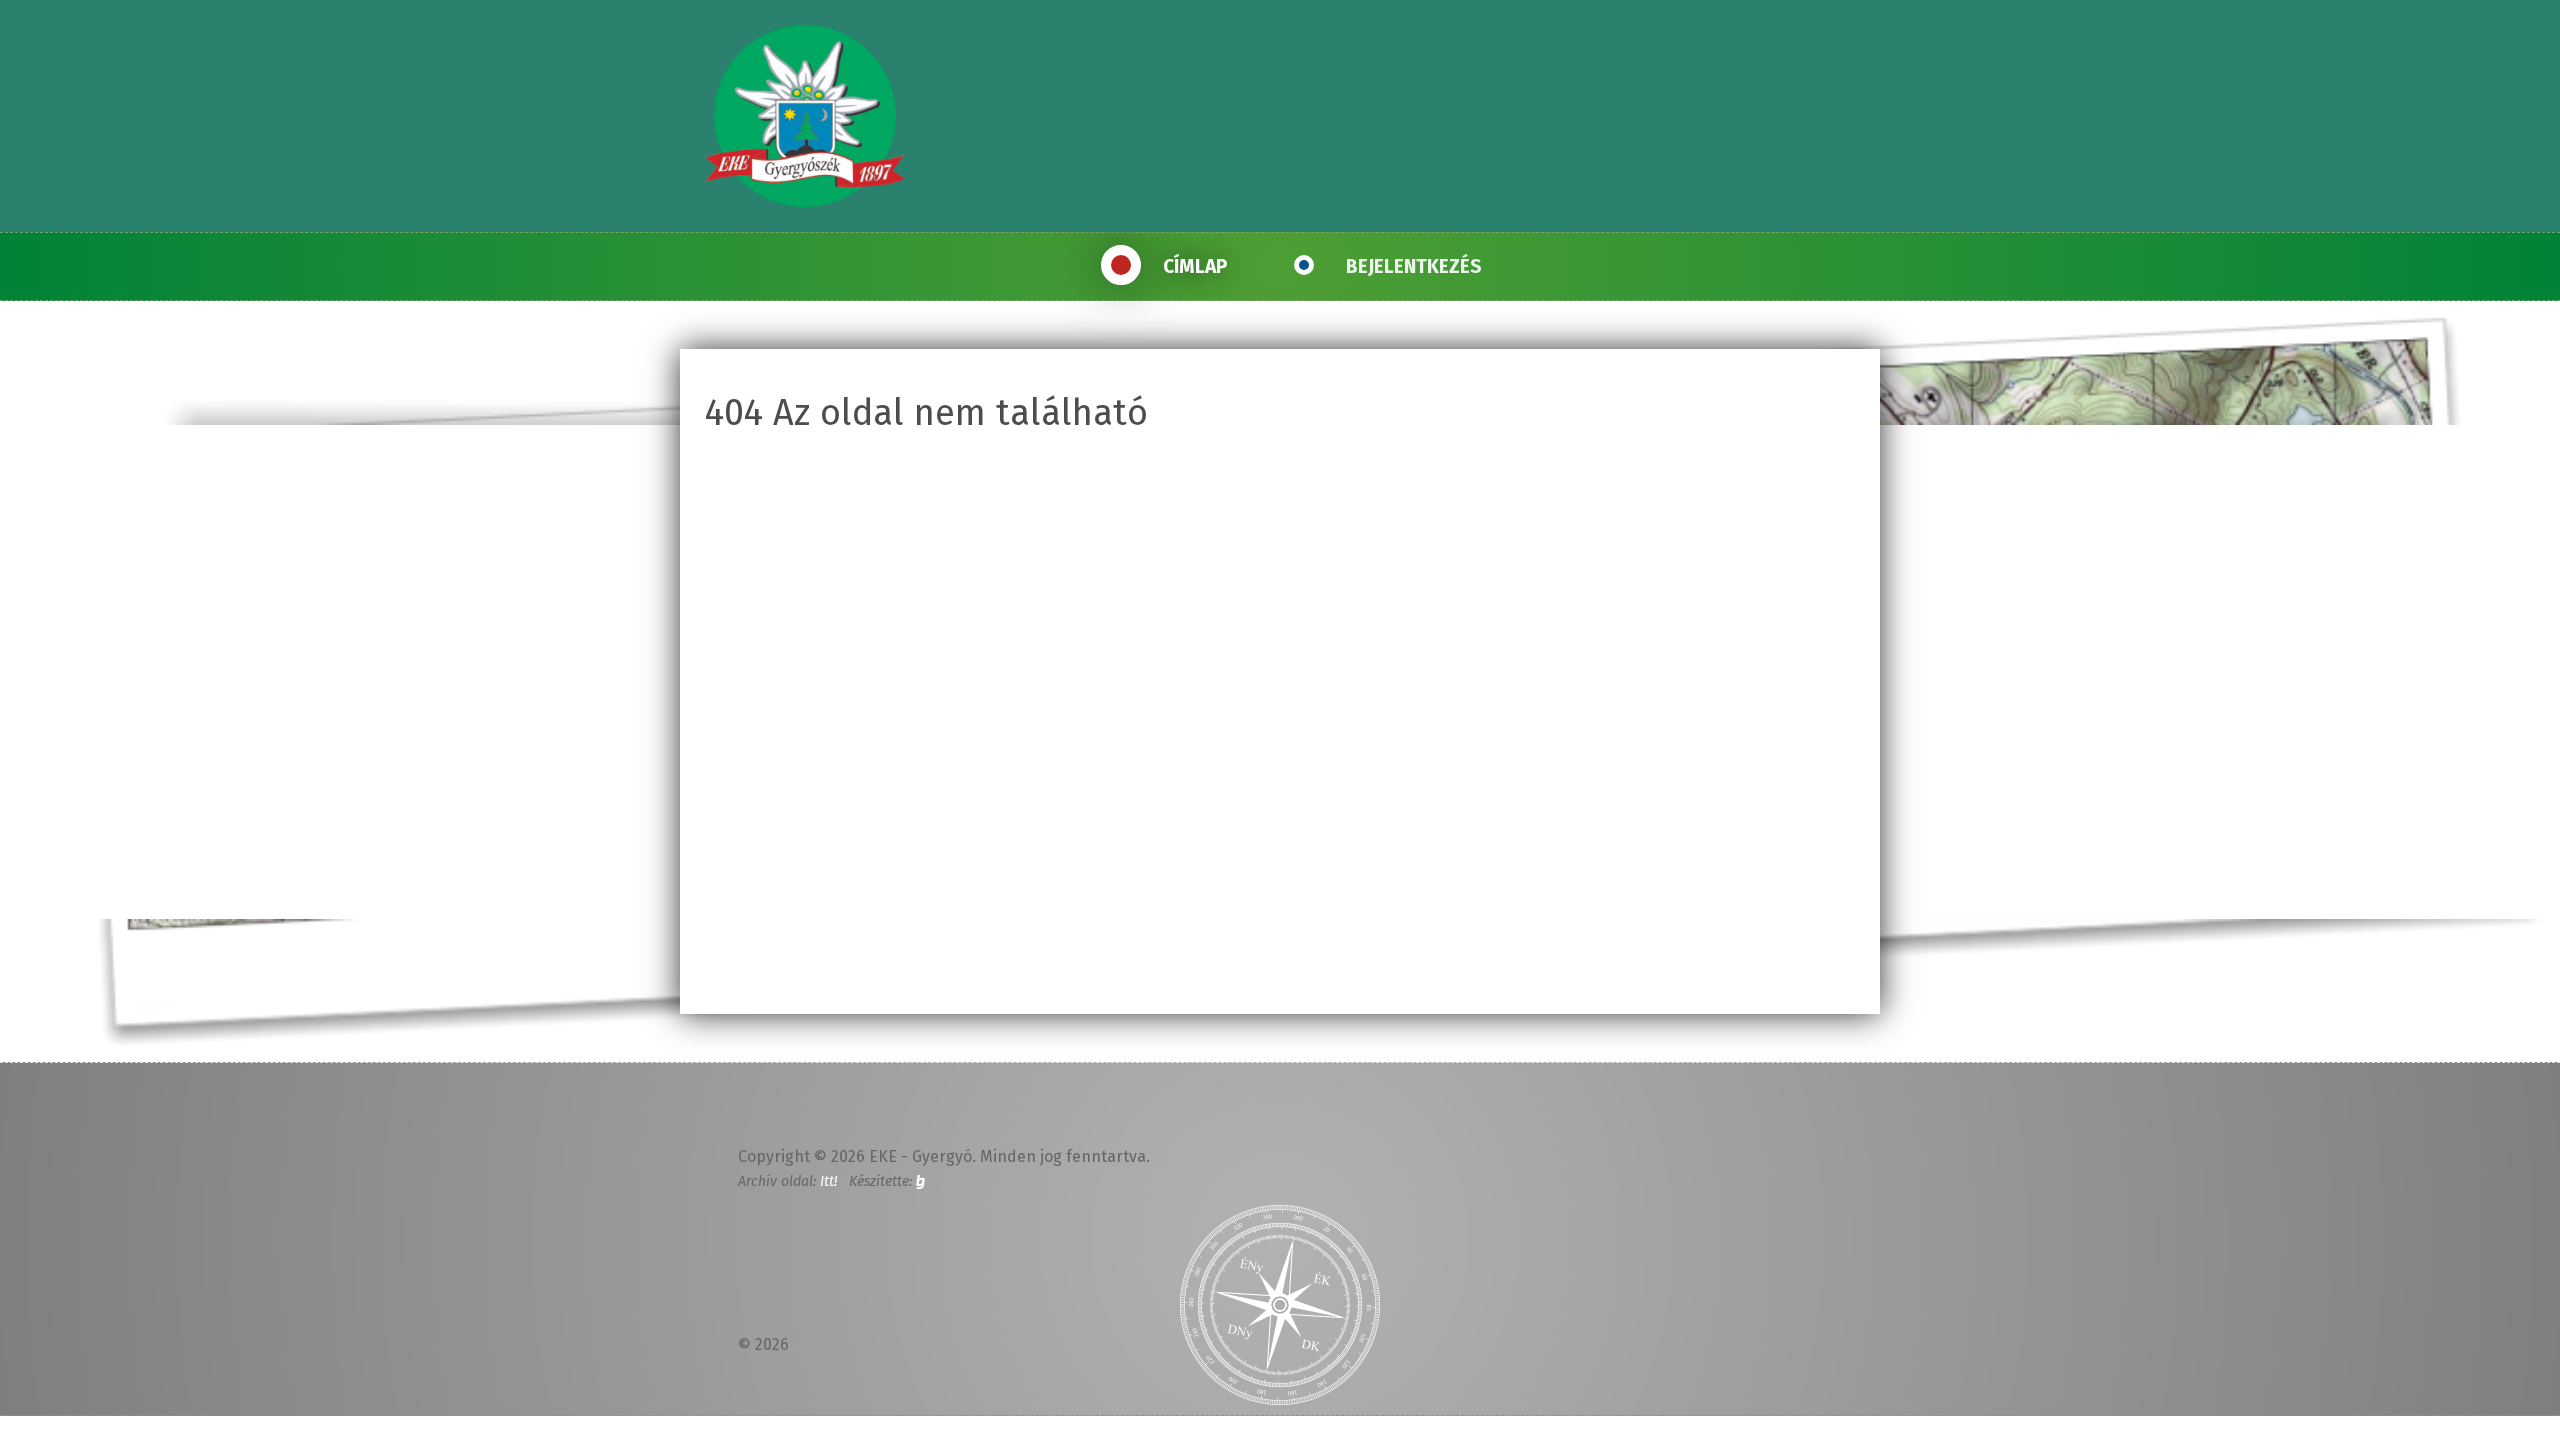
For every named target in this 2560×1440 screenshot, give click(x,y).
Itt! (828, 1181)
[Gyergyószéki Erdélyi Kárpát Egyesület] (805, 116)
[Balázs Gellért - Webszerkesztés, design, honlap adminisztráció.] (920, 1181)
